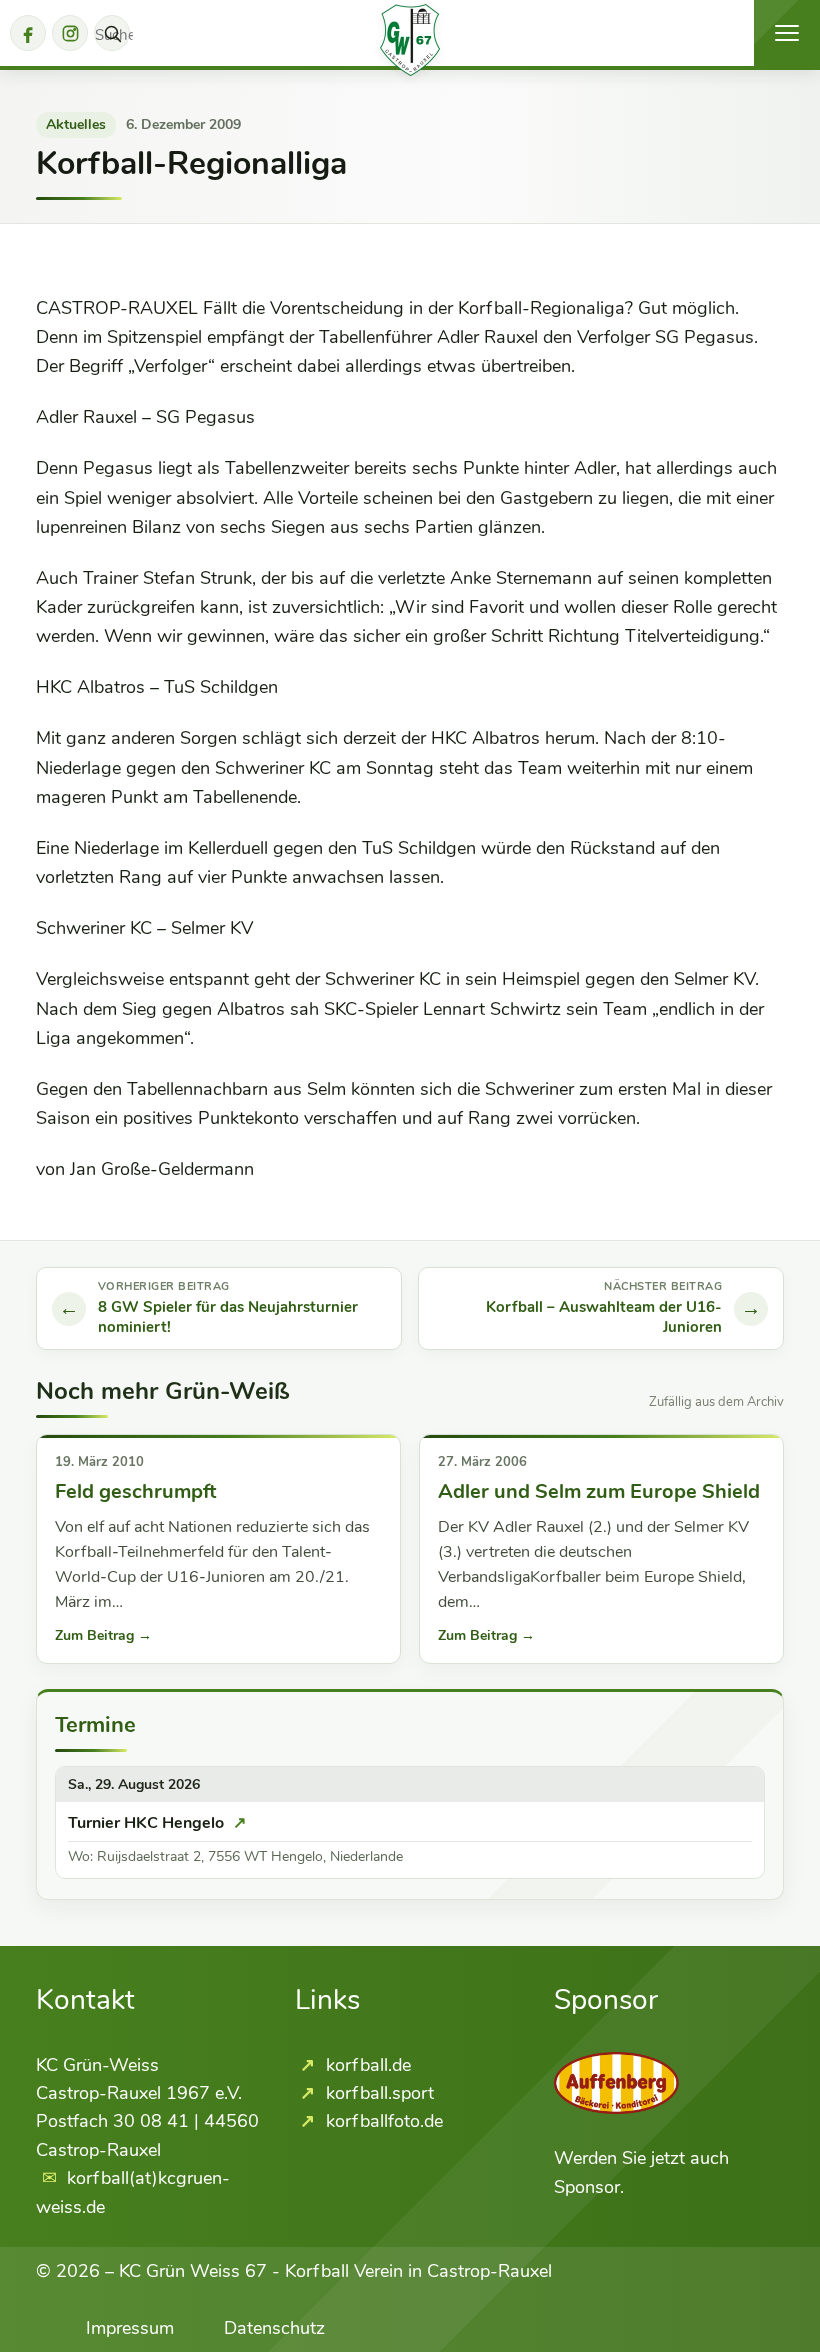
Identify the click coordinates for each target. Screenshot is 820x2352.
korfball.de (366, 2065)
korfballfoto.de (382, 2121)
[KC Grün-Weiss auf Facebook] (28, 33)
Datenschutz (274, 2328)
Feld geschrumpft (135, 1491)
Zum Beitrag (103, 1635)
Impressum (130, 2328)
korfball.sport (377, 2093)
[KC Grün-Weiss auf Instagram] (70, 33)
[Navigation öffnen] (787, 33)
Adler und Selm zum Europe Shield (599, 1491)
